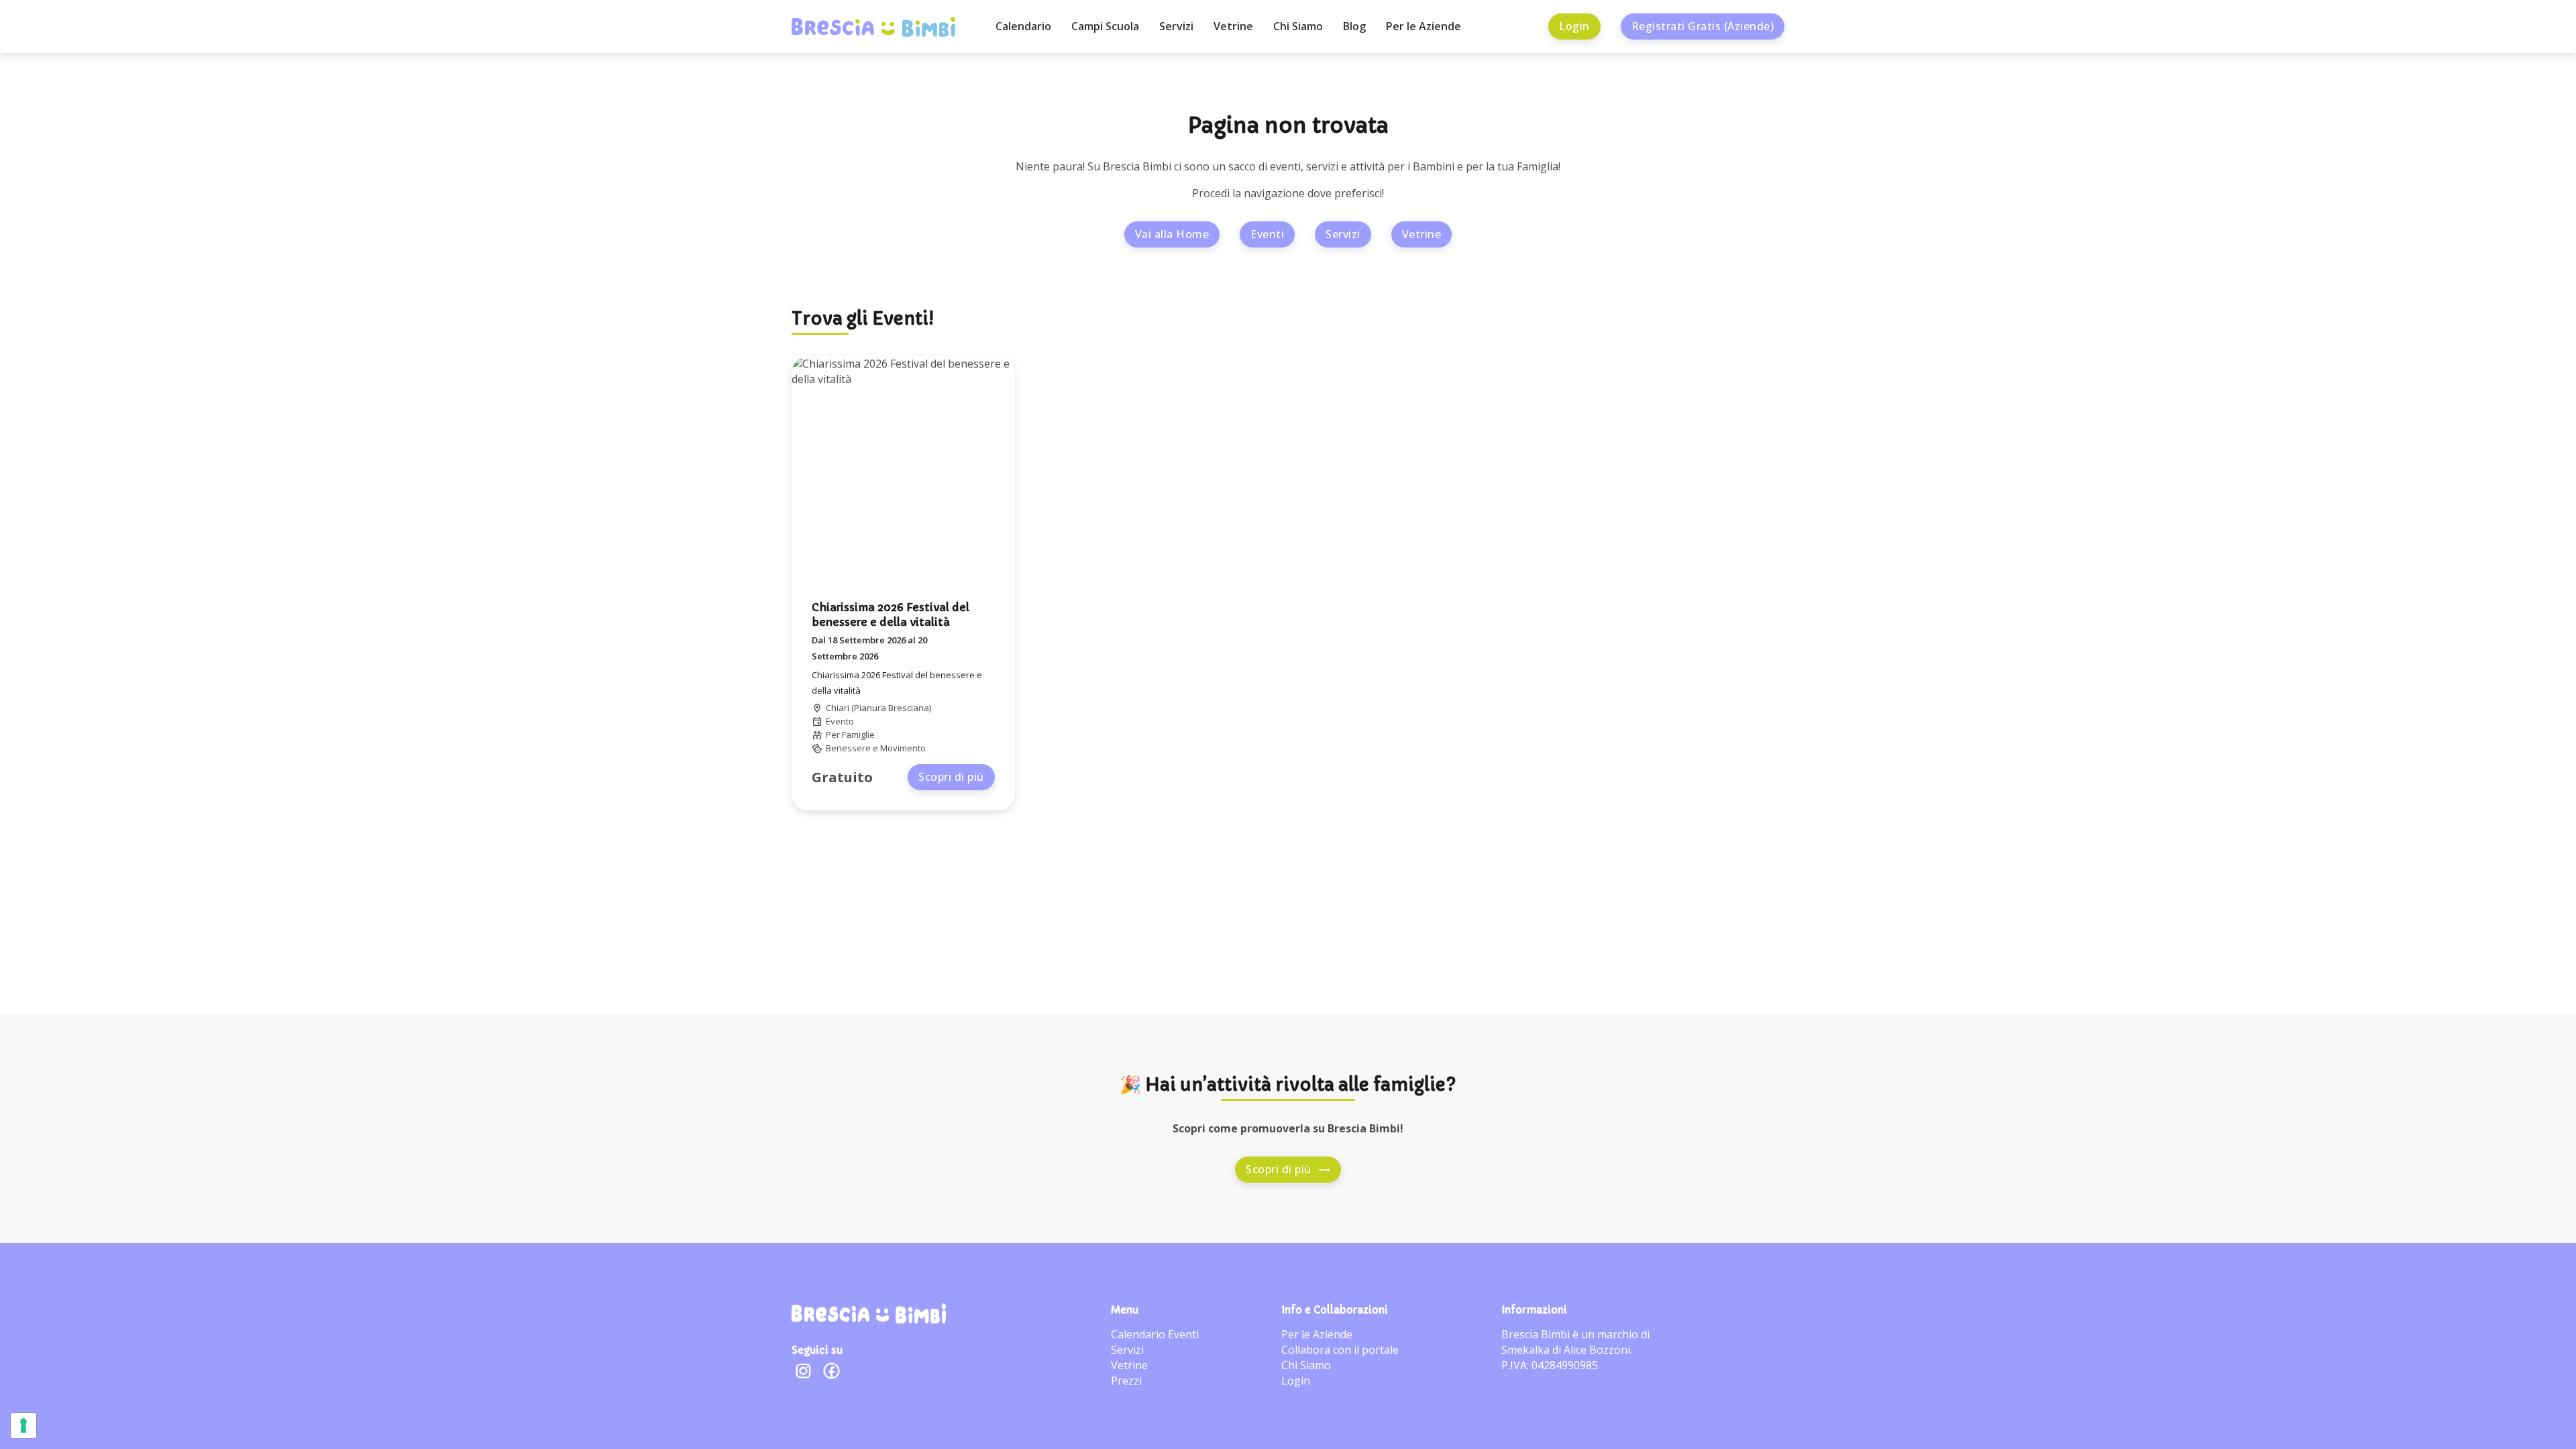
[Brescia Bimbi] (869, 1313)
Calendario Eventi (1155, 1334)
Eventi (1267, 234)
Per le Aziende (1424, 26)
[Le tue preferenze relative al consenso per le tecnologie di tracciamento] (23, 1426)
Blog (1354, 26)
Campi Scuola (1105, 26)
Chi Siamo (1298, 26)
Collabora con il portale (1340, 1350)
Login (1574, 26)
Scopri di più (951, 777)
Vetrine (1233, 26)
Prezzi (1126, 1381)
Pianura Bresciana (892, 708)
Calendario (1023, 26)
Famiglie (858, 735)
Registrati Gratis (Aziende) (1703, 26)
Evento (840, 721)
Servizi (1176, 26)
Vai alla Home (1172, 234)
